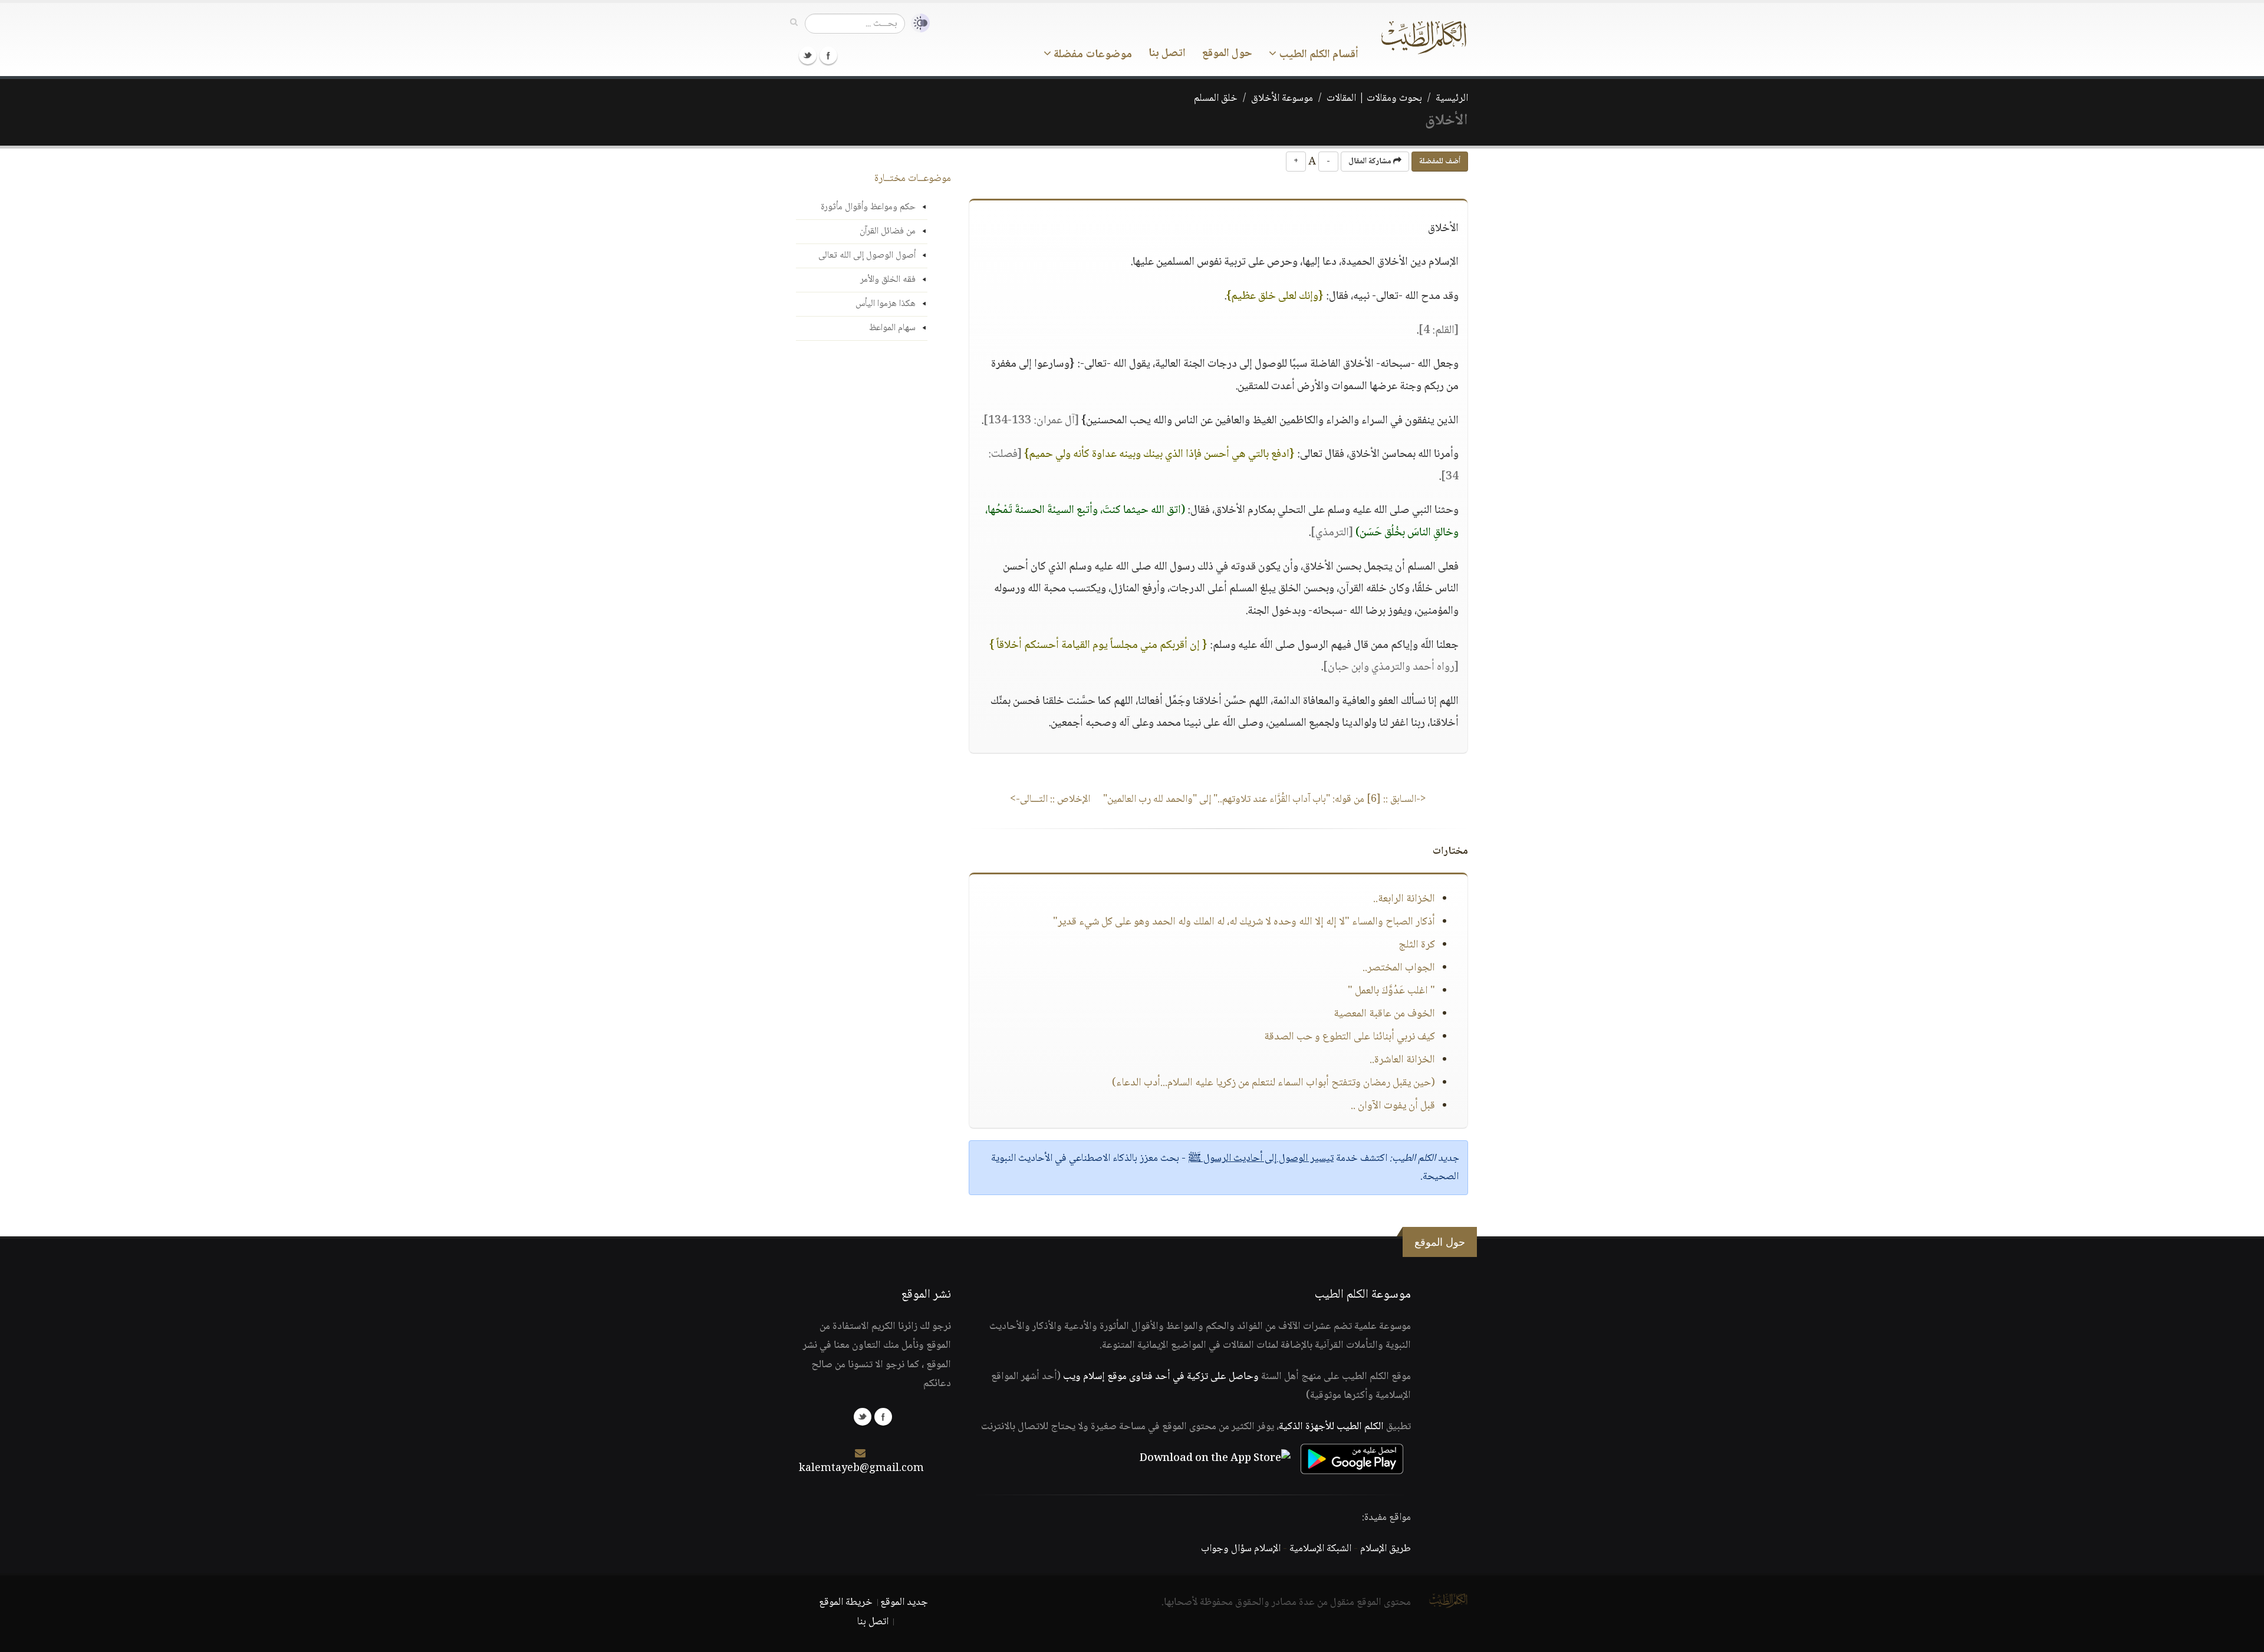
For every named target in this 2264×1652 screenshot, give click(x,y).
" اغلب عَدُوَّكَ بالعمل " (1391, 991)
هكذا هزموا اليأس (886, 304)
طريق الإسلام (1386, 1549)
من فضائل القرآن (888, 231)
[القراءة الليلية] (917, 23)
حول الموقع (1227, 54)
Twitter (808, 55)
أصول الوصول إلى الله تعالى (867, 256)
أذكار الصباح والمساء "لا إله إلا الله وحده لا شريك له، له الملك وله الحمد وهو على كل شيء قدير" (1244, 922)
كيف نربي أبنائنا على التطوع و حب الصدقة (1350, 1037)
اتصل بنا (1167, 54)
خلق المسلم (1216, 98)
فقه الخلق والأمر (888, 280)
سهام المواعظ (892, 328)
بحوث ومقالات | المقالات (1374, 98)
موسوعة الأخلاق (1282, 98)
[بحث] (794, 23)
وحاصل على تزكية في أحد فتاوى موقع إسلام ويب (1161, 1377)
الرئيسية (1452, 98)
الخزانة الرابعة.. (1404, 899)
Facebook (828, 55)
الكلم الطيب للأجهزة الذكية (1331, 1427)
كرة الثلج (1417, 945)
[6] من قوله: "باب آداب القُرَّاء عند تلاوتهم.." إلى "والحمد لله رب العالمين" (1265, 799)
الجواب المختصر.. (1399, 968)
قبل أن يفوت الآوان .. (1393, 1106)
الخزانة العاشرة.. (1402, 1060)
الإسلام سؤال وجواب (1241, 1549)
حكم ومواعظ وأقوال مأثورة (868, 207)
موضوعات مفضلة (1092, 55)
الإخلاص (1050, 799)
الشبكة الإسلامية (1320, 1549)
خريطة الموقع (846, 1602)
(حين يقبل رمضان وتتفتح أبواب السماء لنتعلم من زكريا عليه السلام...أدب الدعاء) (1273, 1083)
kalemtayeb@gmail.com (861, 1469)
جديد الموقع (904, 1602)
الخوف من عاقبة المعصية (1384, 1014)
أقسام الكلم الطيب (1317, 55)
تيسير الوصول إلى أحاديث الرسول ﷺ (1261, 1159)
